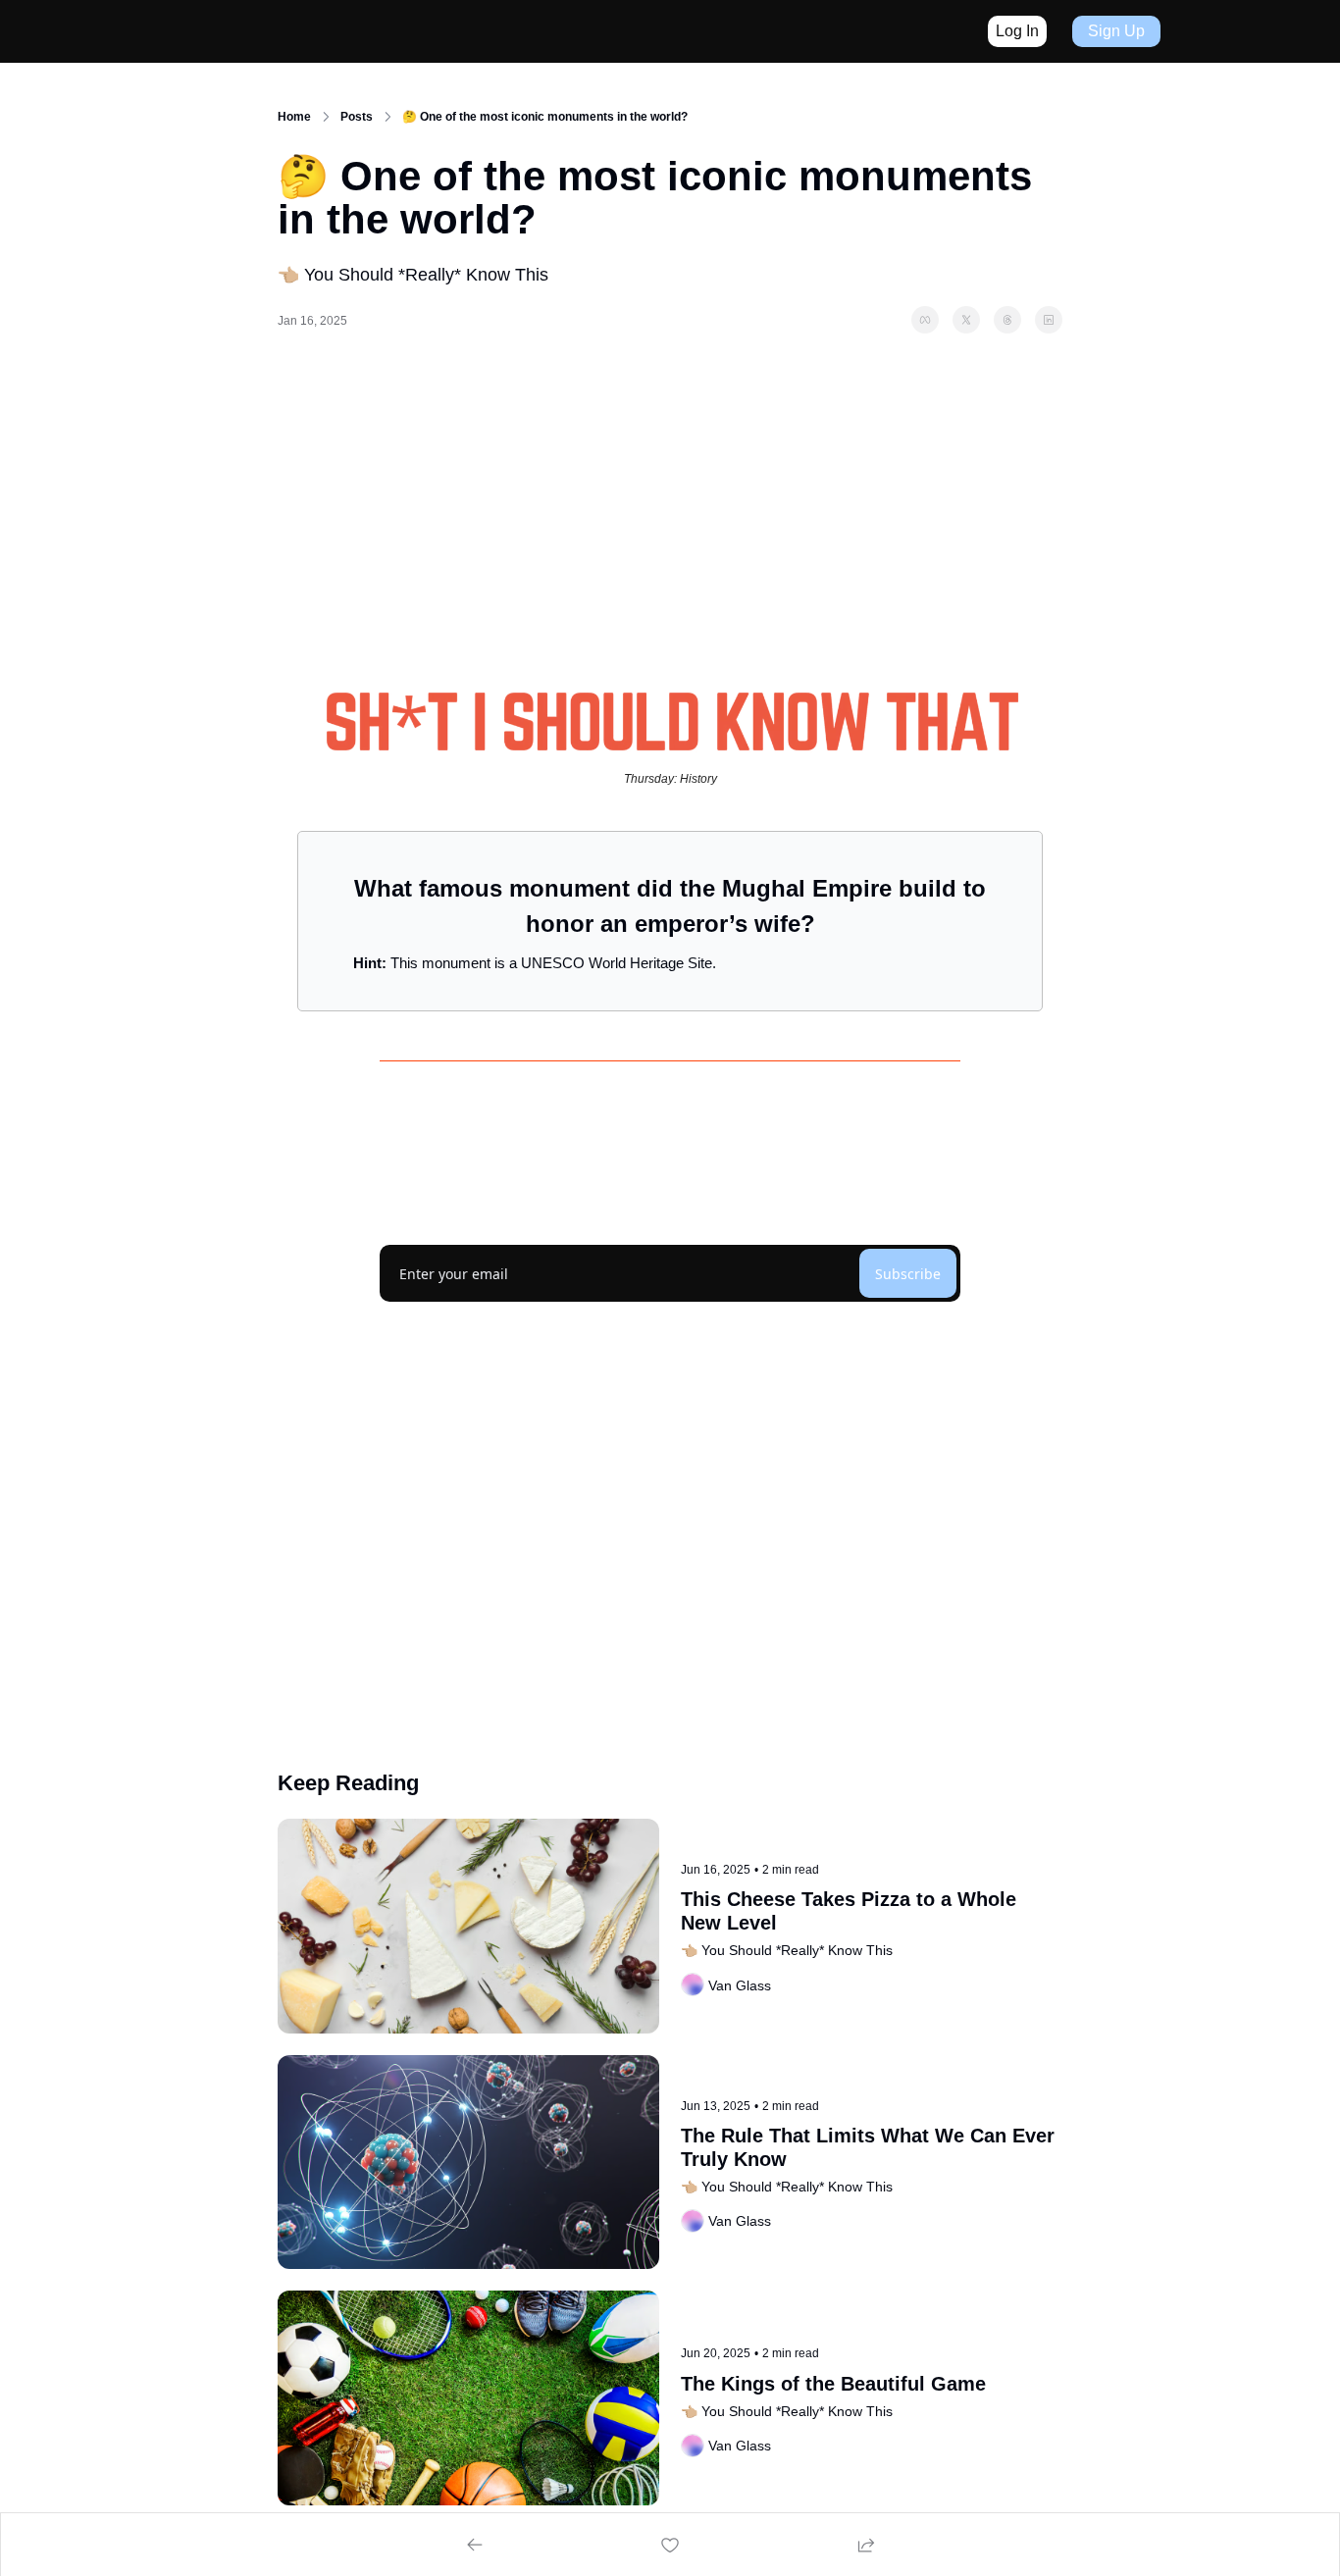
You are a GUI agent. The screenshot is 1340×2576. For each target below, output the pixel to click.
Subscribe (908, 1274)
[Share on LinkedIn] (1049, 320)
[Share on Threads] (1007, 320)
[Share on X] (966, 320)
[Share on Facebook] (925, 320)
